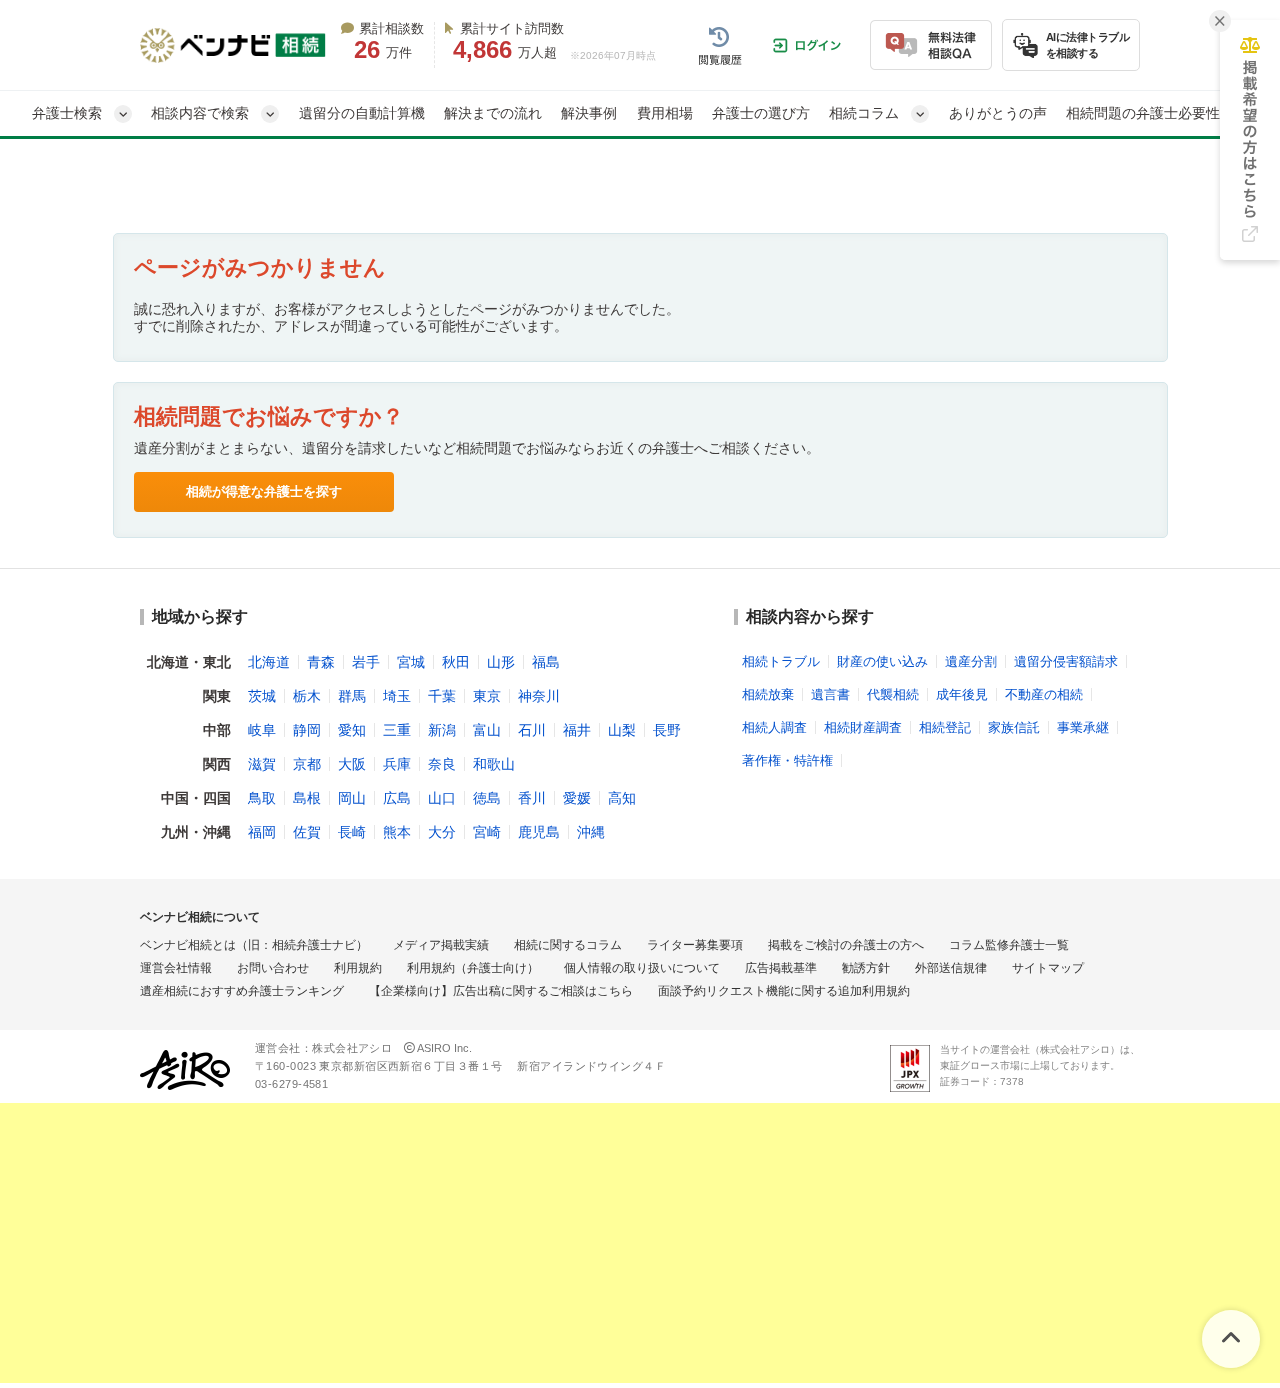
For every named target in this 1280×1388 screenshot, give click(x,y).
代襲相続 (893, 694)
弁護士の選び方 (761, 113)
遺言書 (830, 694)
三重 (397, 730)
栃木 (307, 696)
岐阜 (262, 730)
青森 (321, 662)
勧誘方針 (866, 968)
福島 (546, 662)
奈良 (442, 764)
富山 (487, 730)
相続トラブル (781, 661)
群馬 (352, 696)
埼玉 (397, 696)
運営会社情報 (176, 968)
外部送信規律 (951, 968)
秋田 (456, 662)
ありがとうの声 (998, 113)
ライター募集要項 (695, 945)
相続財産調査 (863, 727)
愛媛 (577, 798)
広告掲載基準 (781, 968)
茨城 (262, 696)
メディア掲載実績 (441, 945)
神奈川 (539, 696)
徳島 (487, 798)
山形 (501, 662)
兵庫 (397, 764)
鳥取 (262, 798)
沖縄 (591, 832)
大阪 (352, 764)
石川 (532, 730)
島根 (307, 798)
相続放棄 (768, 694)
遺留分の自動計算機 (362, 113)
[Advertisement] (600, 1248)
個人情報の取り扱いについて (642, 968)
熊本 (397, 832)
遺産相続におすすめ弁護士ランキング (242, 991)
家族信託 (1014, 727)
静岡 (307, 730)
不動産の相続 (1044, 694)
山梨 (622, 730)
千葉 (442, 696)
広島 (397, 798)
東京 (487, 696)
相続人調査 (774, 727)
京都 (307, 764)
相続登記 (945, 727)
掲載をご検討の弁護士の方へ (846, 945)
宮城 (411, 662)
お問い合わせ (273, 968)
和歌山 (494, 764)
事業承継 (1083, 727)
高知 (622, 798)
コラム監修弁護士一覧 (1009, 945)
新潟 (442, 730)
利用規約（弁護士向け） (473, 968)
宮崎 (487, 832)
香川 (532, 798)
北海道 (269, 662)
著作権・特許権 (787, 760)
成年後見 (962, 694)
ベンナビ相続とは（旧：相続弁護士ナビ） (254, 945)
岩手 (366, 662)
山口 (442, 798)
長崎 (352, 832)
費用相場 (665, 113)
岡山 (352, 798)
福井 (577, 730)
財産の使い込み (882, 661)
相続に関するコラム (568, 945)
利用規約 (358, 968)
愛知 (352, 730)
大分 (442, 832)
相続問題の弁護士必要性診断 (1157, 113)
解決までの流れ (493, 113)
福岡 (262, 832)
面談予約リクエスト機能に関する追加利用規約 (784, 991)
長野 (667, 730)
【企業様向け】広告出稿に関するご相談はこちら (501, 991)
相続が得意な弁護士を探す (264, 491)
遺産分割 (971, 661)
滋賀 (262, 764)
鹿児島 (539, 832)
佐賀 (307, 832)
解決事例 (589, 113)
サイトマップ (1048, 968)
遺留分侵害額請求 (1066, 661)
